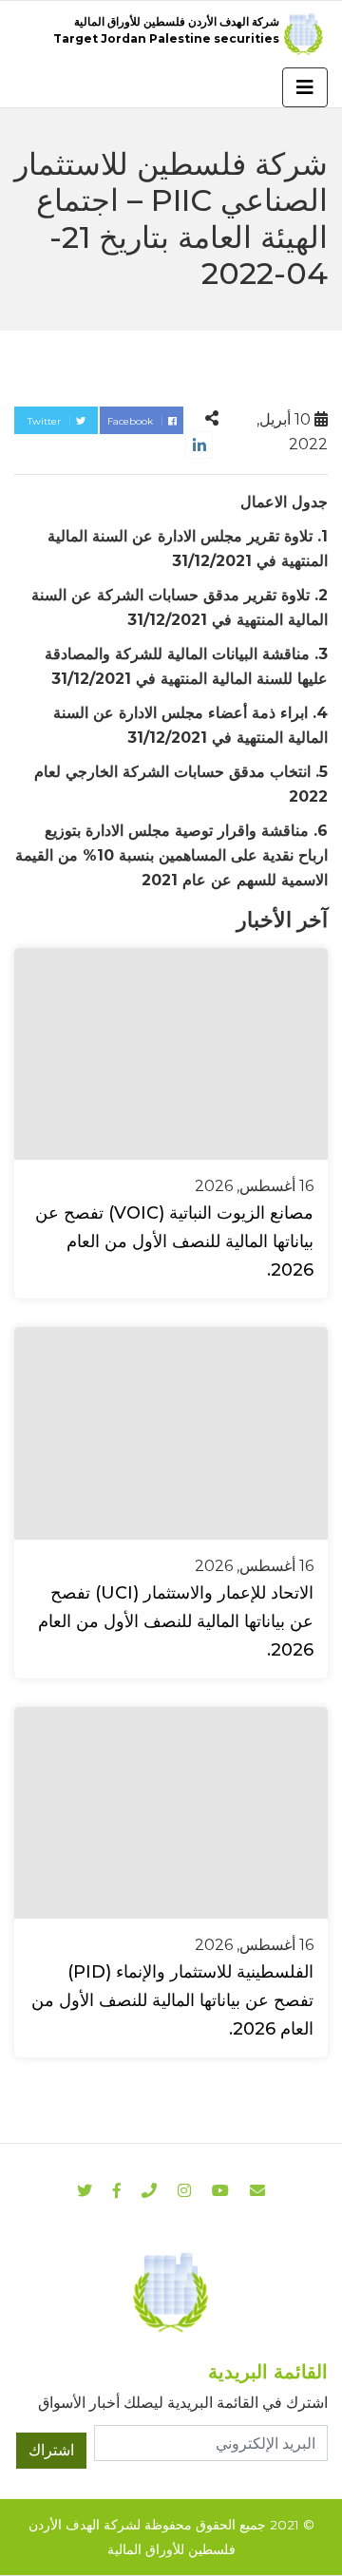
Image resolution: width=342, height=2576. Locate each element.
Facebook (132, 421)
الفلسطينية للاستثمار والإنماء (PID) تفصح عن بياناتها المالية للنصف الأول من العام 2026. (172, 2000)
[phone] (149, 2191)
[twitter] (85, 2191)
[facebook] (117, 2191)
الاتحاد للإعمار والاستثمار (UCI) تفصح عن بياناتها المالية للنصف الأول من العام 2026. (176, 1621)
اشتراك (51, 2450)
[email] (257, 2191)
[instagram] (220, 2191)
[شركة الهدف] (171, 2292)
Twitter (46, 421)
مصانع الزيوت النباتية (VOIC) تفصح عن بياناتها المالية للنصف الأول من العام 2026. (174, 1241)
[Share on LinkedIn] (199, 445)
